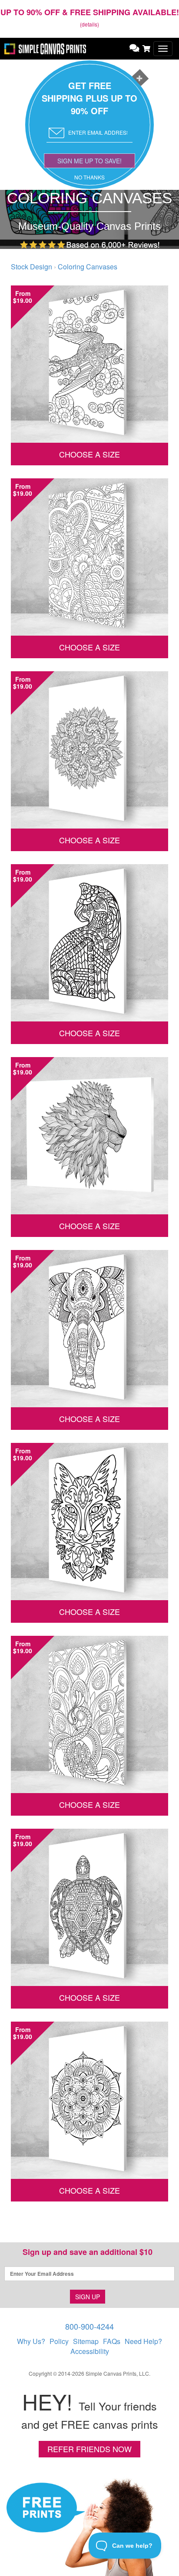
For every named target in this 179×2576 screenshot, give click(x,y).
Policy (59, 2341)
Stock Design (31, 267)
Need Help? (143, 2341)
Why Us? (31, 2341)
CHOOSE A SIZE (89, 454)
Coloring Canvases (88, 267)
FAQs (112, 2341)
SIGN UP (88, 2297)
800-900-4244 (89, 2326)
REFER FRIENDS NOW (89, 2449)
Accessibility (90, 2351)
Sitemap (86, 2341)
